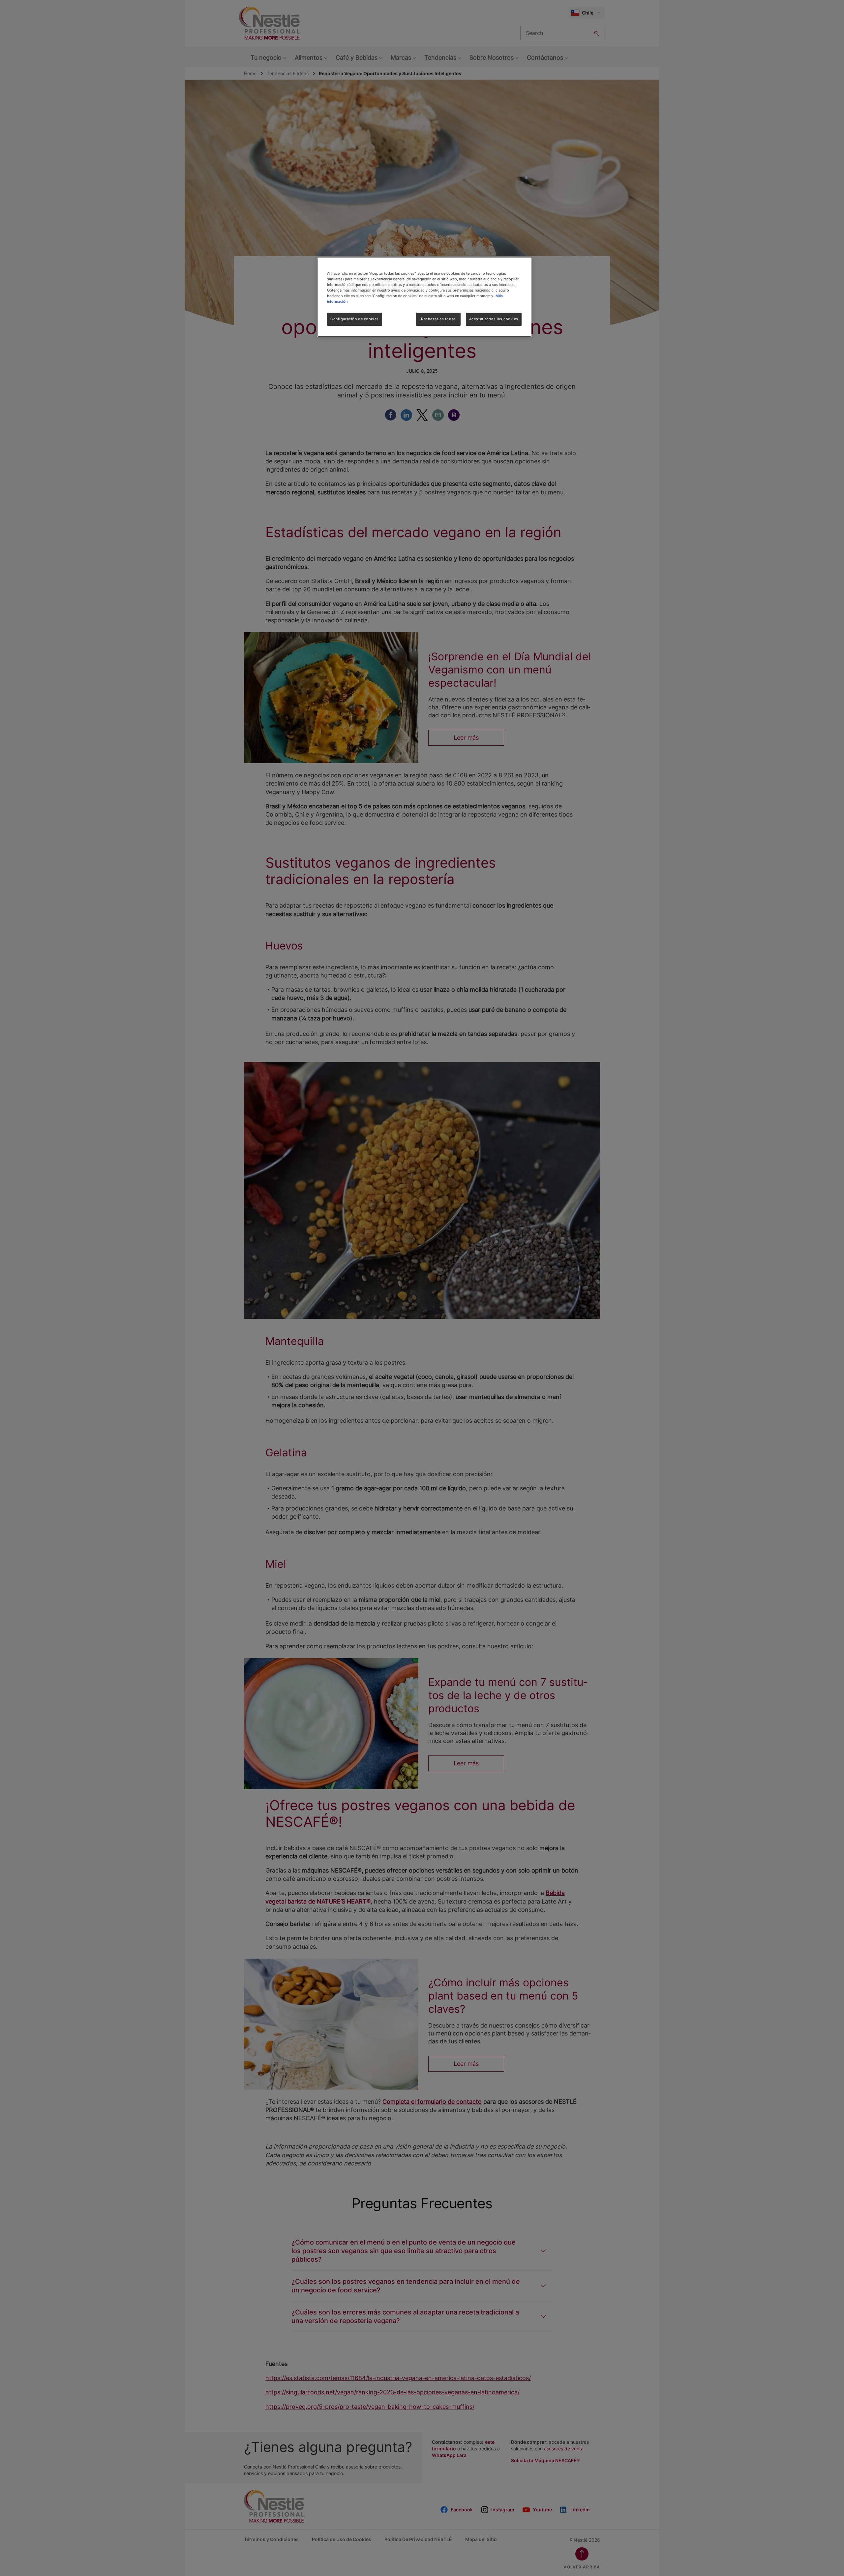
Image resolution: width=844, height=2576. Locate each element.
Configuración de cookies (355, 319)
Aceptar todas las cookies (494, 319)
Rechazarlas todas (438, 319)
